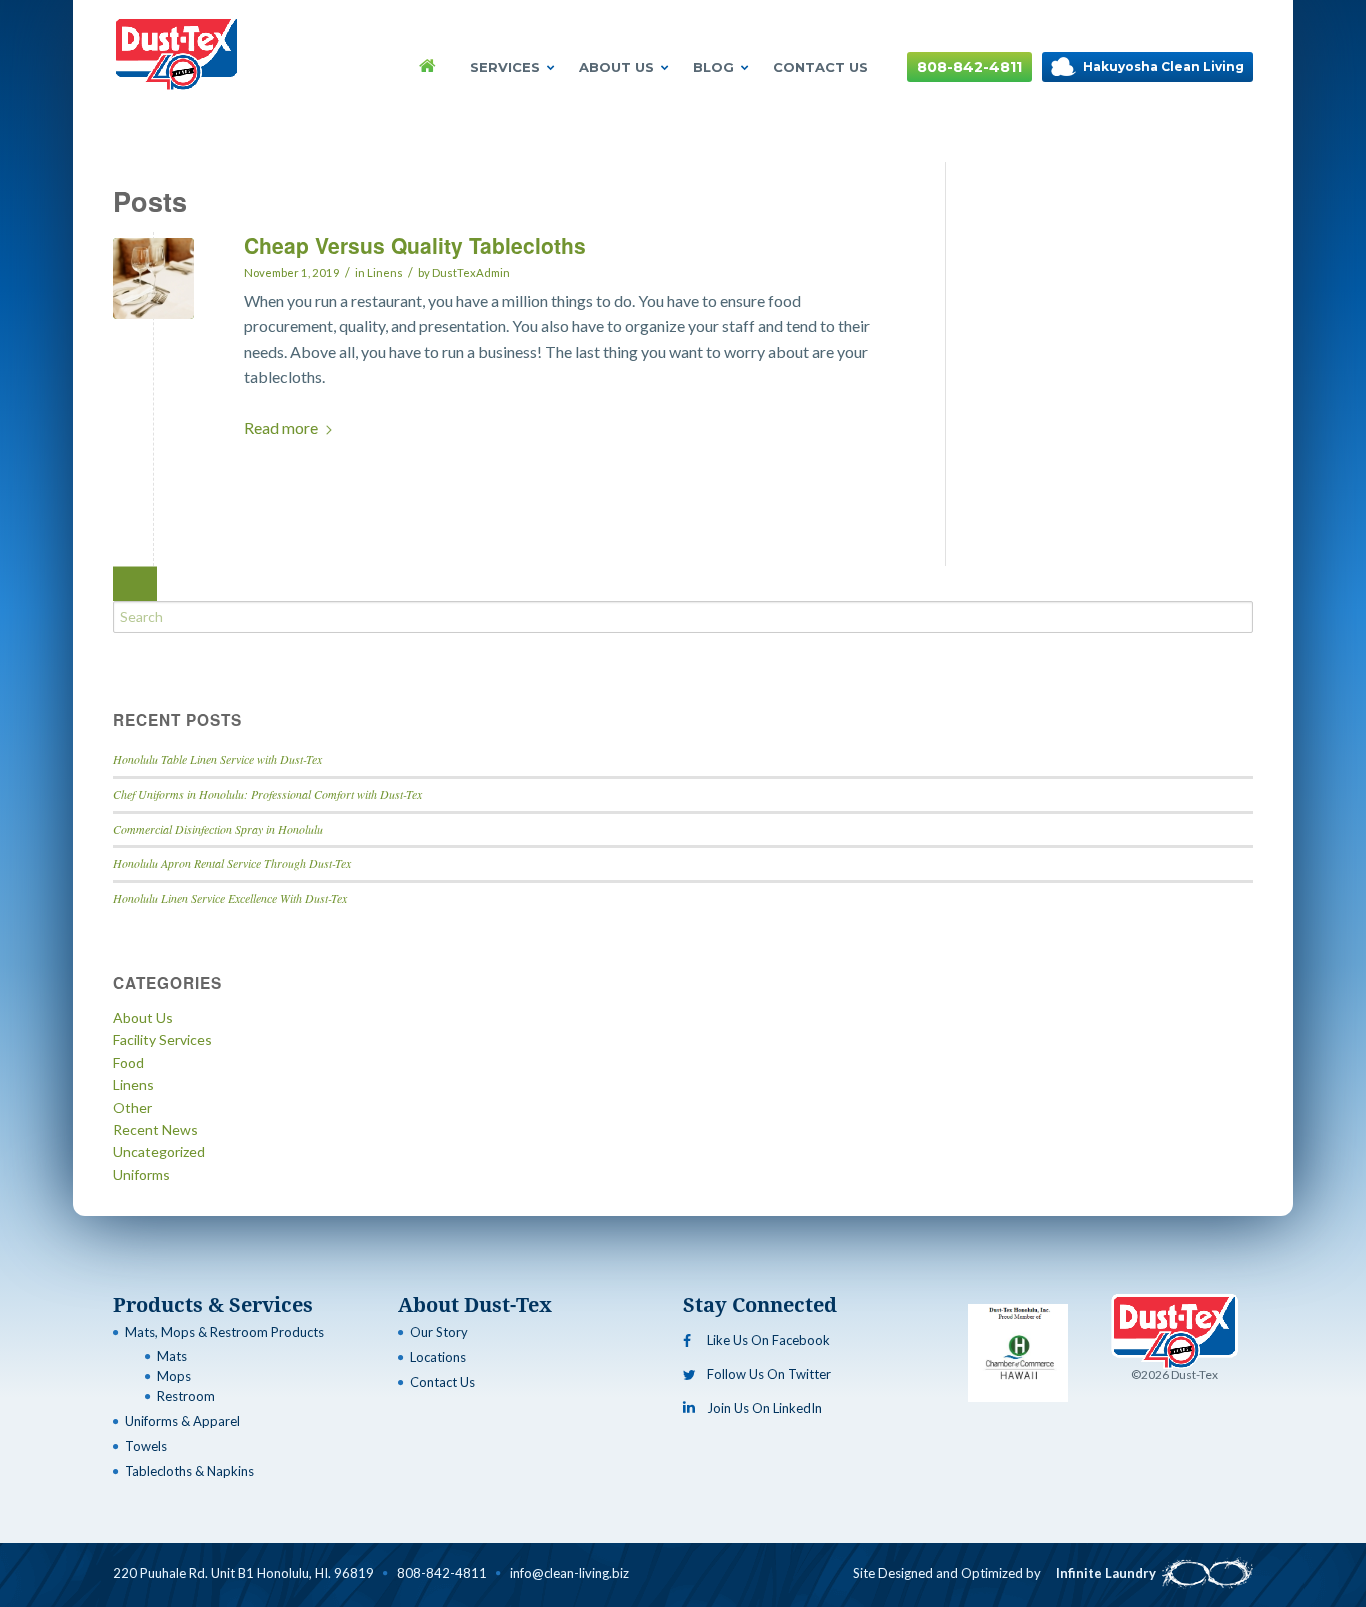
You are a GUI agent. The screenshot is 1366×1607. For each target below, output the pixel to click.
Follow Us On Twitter (769, 1374)
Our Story (439, 1332)
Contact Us (820, 67)
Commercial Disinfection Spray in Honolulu (218, 829)
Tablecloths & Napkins (189, 1471)
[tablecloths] (153, 278)
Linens (385, 272)
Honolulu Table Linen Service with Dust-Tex (217, 759)
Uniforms (141, 1174)
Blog (713, 67)
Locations (438, 1357)
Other (132, 1107)
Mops (174, 1376)
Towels (146, 1446)
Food (128, 1062)
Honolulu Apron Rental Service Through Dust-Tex (232, 863)
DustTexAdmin (471, 272)
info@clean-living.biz (569, 1573)
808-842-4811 (969, 67)
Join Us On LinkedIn (764, 1408)
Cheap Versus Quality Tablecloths (415, 245)
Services (505, 67)
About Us (616, 67)
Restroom (186, 1396)
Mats (172, 1356)
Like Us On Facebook (768, 1340)
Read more (281, 427)
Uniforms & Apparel (182, 1421)
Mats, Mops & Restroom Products (224, 1332)
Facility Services (162, 1039)
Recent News (155, 1129)
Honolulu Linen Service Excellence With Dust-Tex (230, 898)
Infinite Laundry (1106, 1573)
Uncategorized (159, 1151)
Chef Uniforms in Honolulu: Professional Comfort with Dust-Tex (267, 794)
